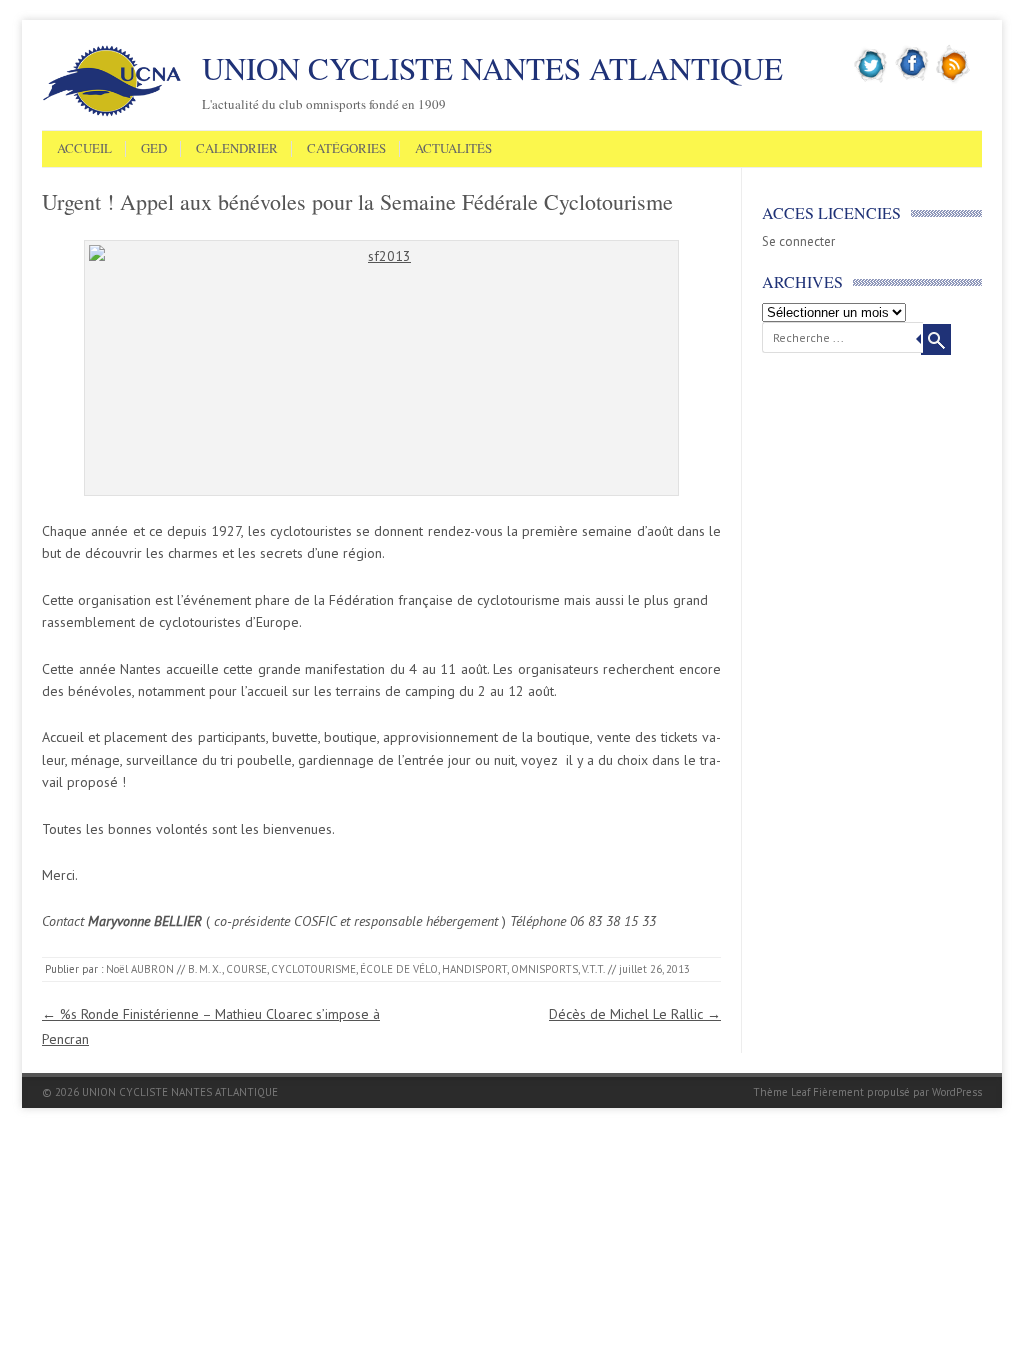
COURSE (246, 969)
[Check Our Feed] (953, 79)
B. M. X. (205, 969)
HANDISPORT (474, 969)
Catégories (346, 149)
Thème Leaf (781, 1092)
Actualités (453, 149)
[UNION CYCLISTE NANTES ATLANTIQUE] (112, 113)
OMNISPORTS (544, 969)
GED (154, 149)
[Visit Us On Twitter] (871, 79)
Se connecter (798, 241)
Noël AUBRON (140, 969)
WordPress (957, 1092)
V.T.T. (593, 969)
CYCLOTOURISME (313, 969)
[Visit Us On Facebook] (912, 79)
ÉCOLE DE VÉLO (399, 969)
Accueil (84, 149)
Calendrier (237, 149)
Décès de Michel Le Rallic (635, 1014)
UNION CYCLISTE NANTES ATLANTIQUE (492, 68)
